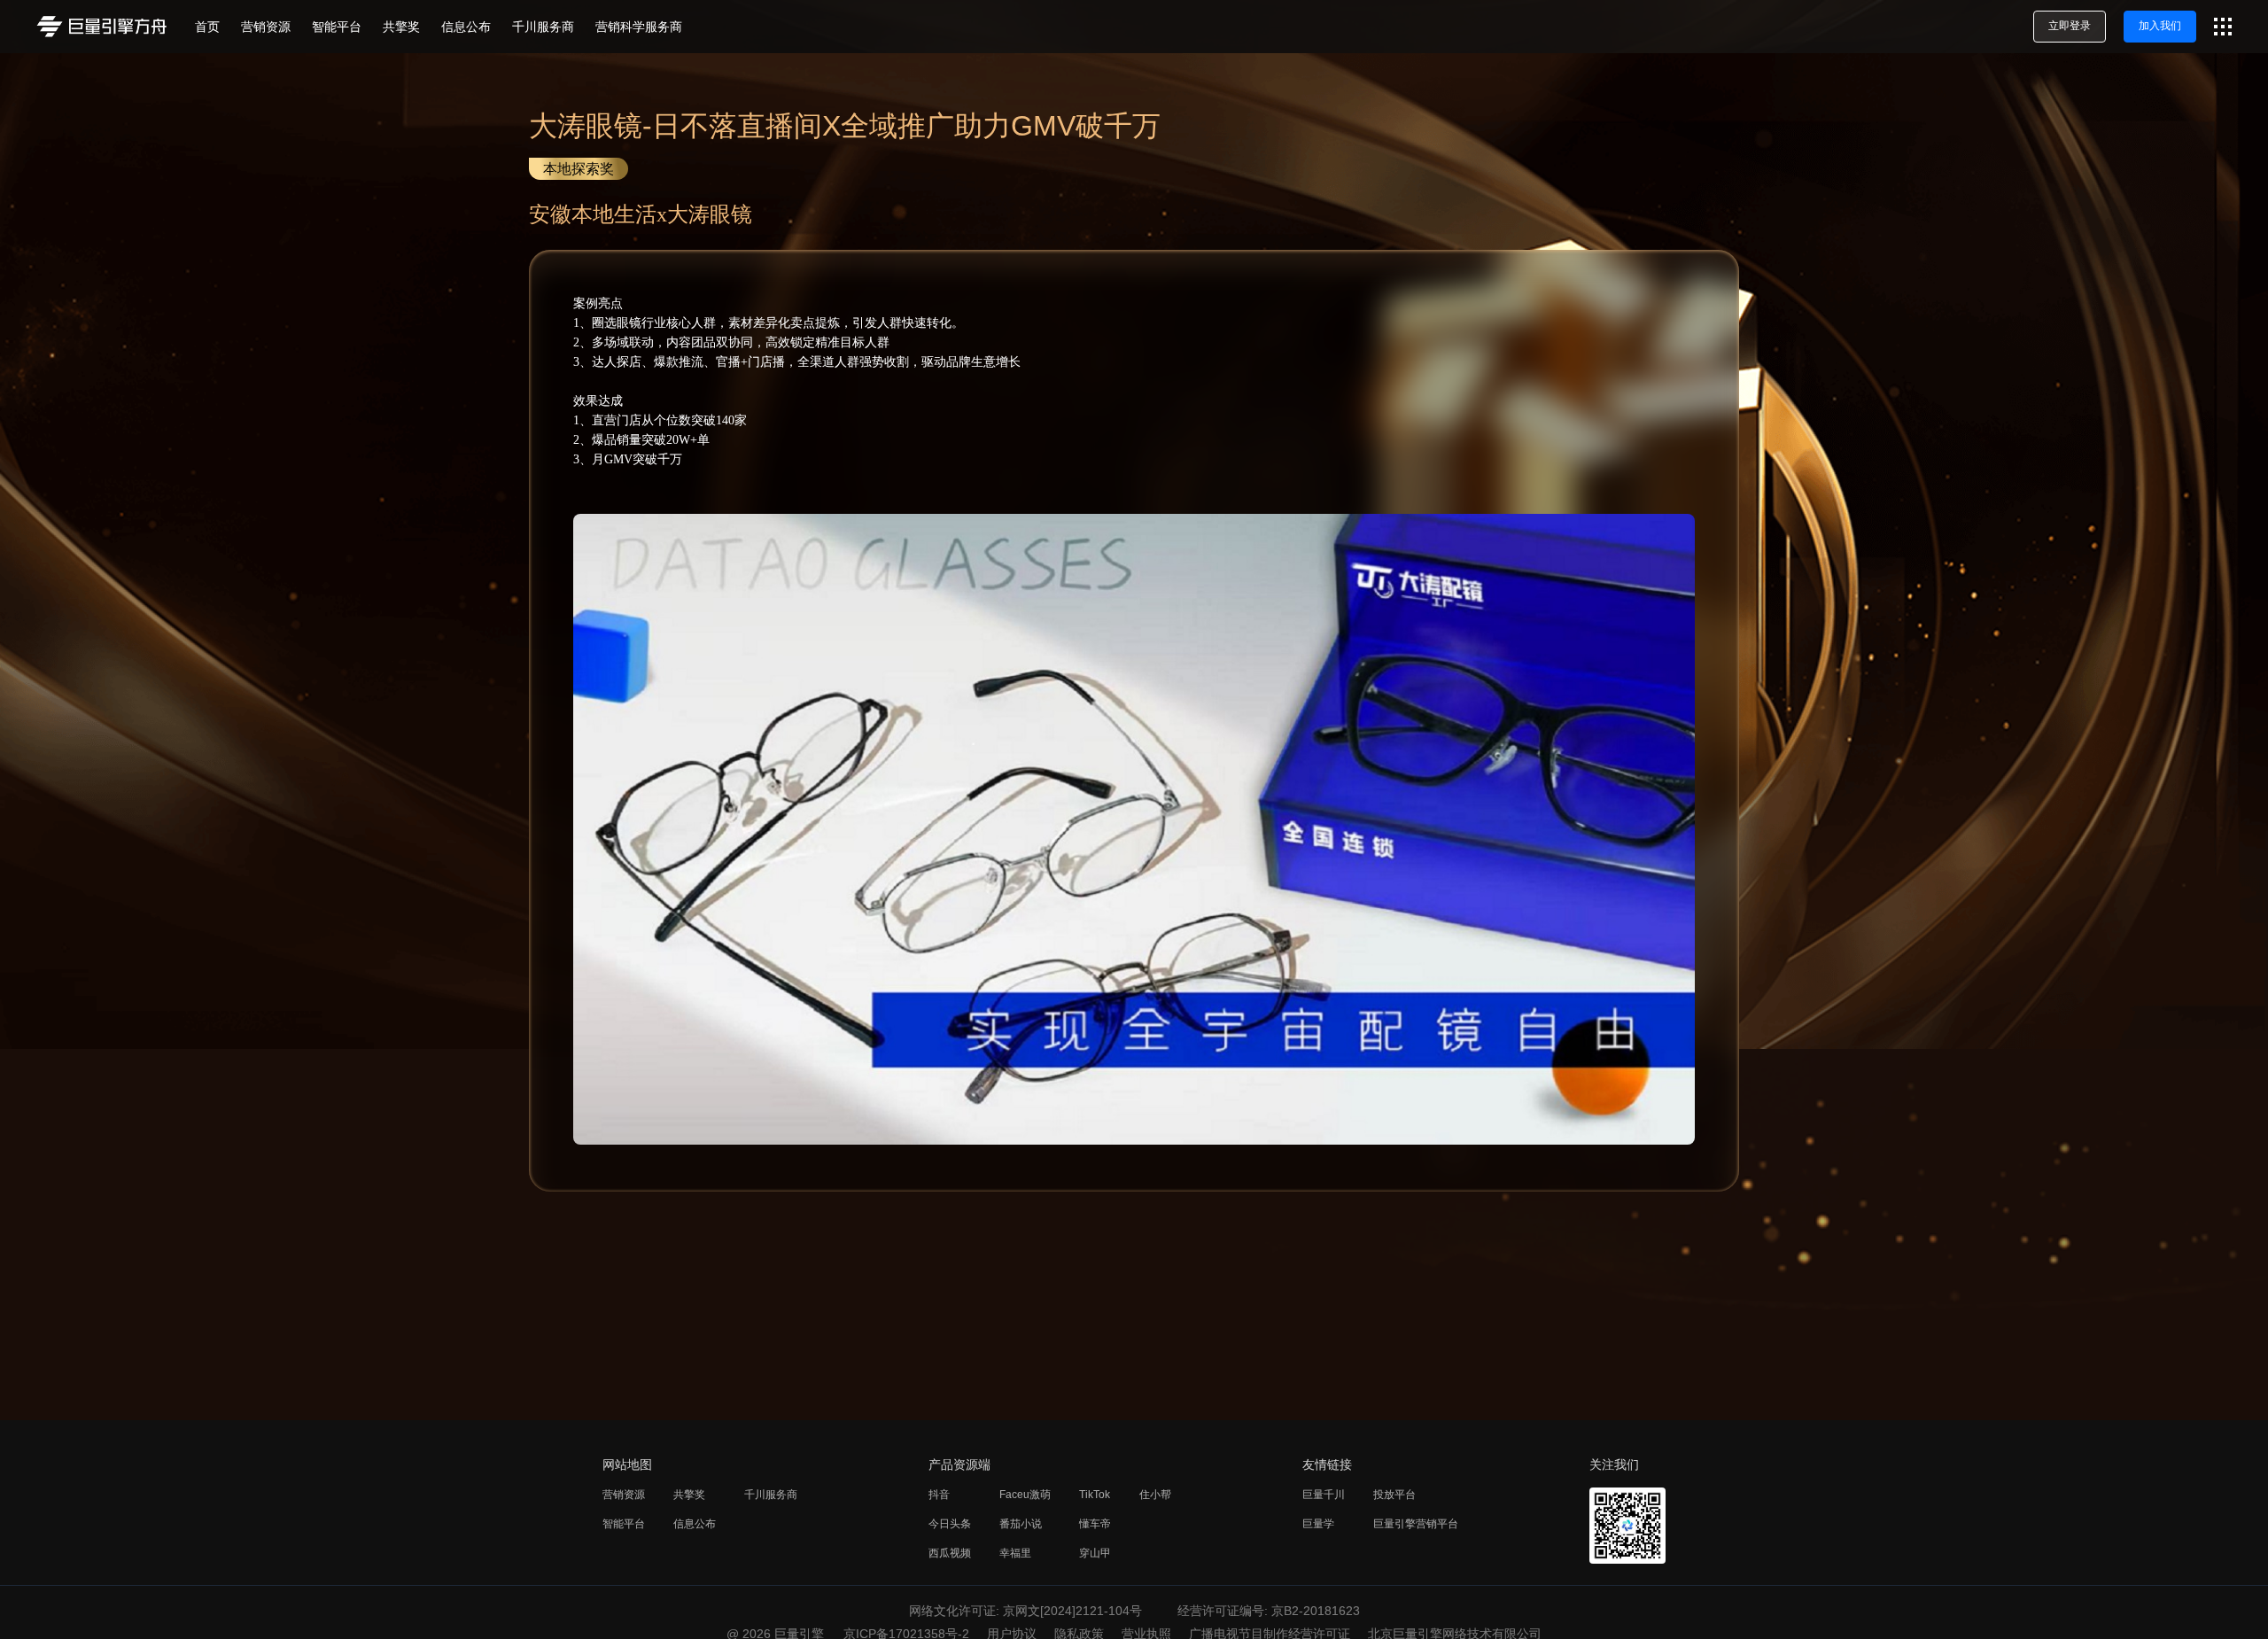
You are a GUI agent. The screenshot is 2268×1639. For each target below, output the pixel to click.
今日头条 (950, 1524)
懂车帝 (1095, 1524)
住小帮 (1155, 1495)
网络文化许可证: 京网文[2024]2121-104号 (1025, 1611)
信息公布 (695, 1524)
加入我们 (2160, 26)
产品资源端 (959, 1464)
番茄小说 (1021, 1524)
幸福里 (1015, 1553)
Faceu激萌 (1025, 1495)
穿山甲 (1095, 1553)
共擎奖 (689, 1495)
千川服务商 (771, 1495)
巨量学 (1318, 1524)
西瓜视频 (950, 1553)
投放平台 (1394, 1495)
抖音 (939, 1495)
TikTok (1095, 1495)
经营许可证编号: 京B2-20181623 (1269, 1611)
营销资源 (624, 1495)
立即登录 (2070, 26)
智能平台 (624, 1524)
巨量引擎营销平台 (1416, 1524)
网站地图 (627, 1464)
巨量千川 (1324, 1495)
